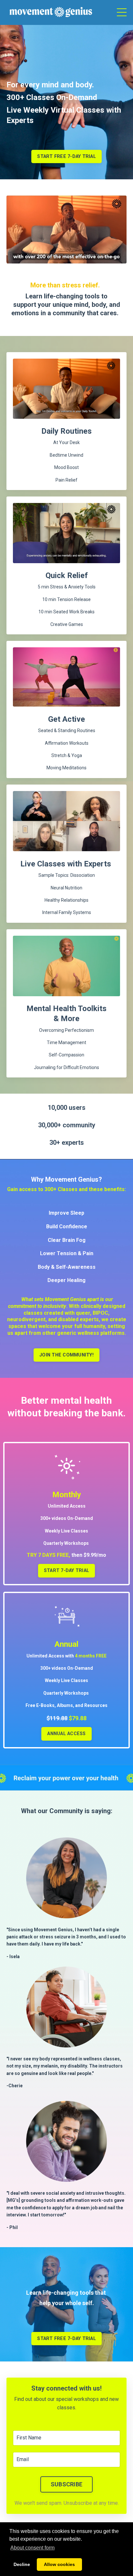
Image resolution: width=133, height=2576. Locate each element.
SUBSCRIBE (66, 2484)
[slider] (60, 259)
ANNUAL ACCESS (66, 1734)
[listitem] (66, 2072)
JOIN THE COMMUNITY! (66, 1355)
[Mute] (96, 259)
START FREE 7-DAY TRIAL (66, 156)
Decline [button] (22, 2564)
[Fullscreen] (121, 259)
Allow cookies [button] (59, 2564)
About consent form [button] (32, 2548)
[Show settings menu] (108, 259)
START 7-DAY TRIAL (66, 1571)
